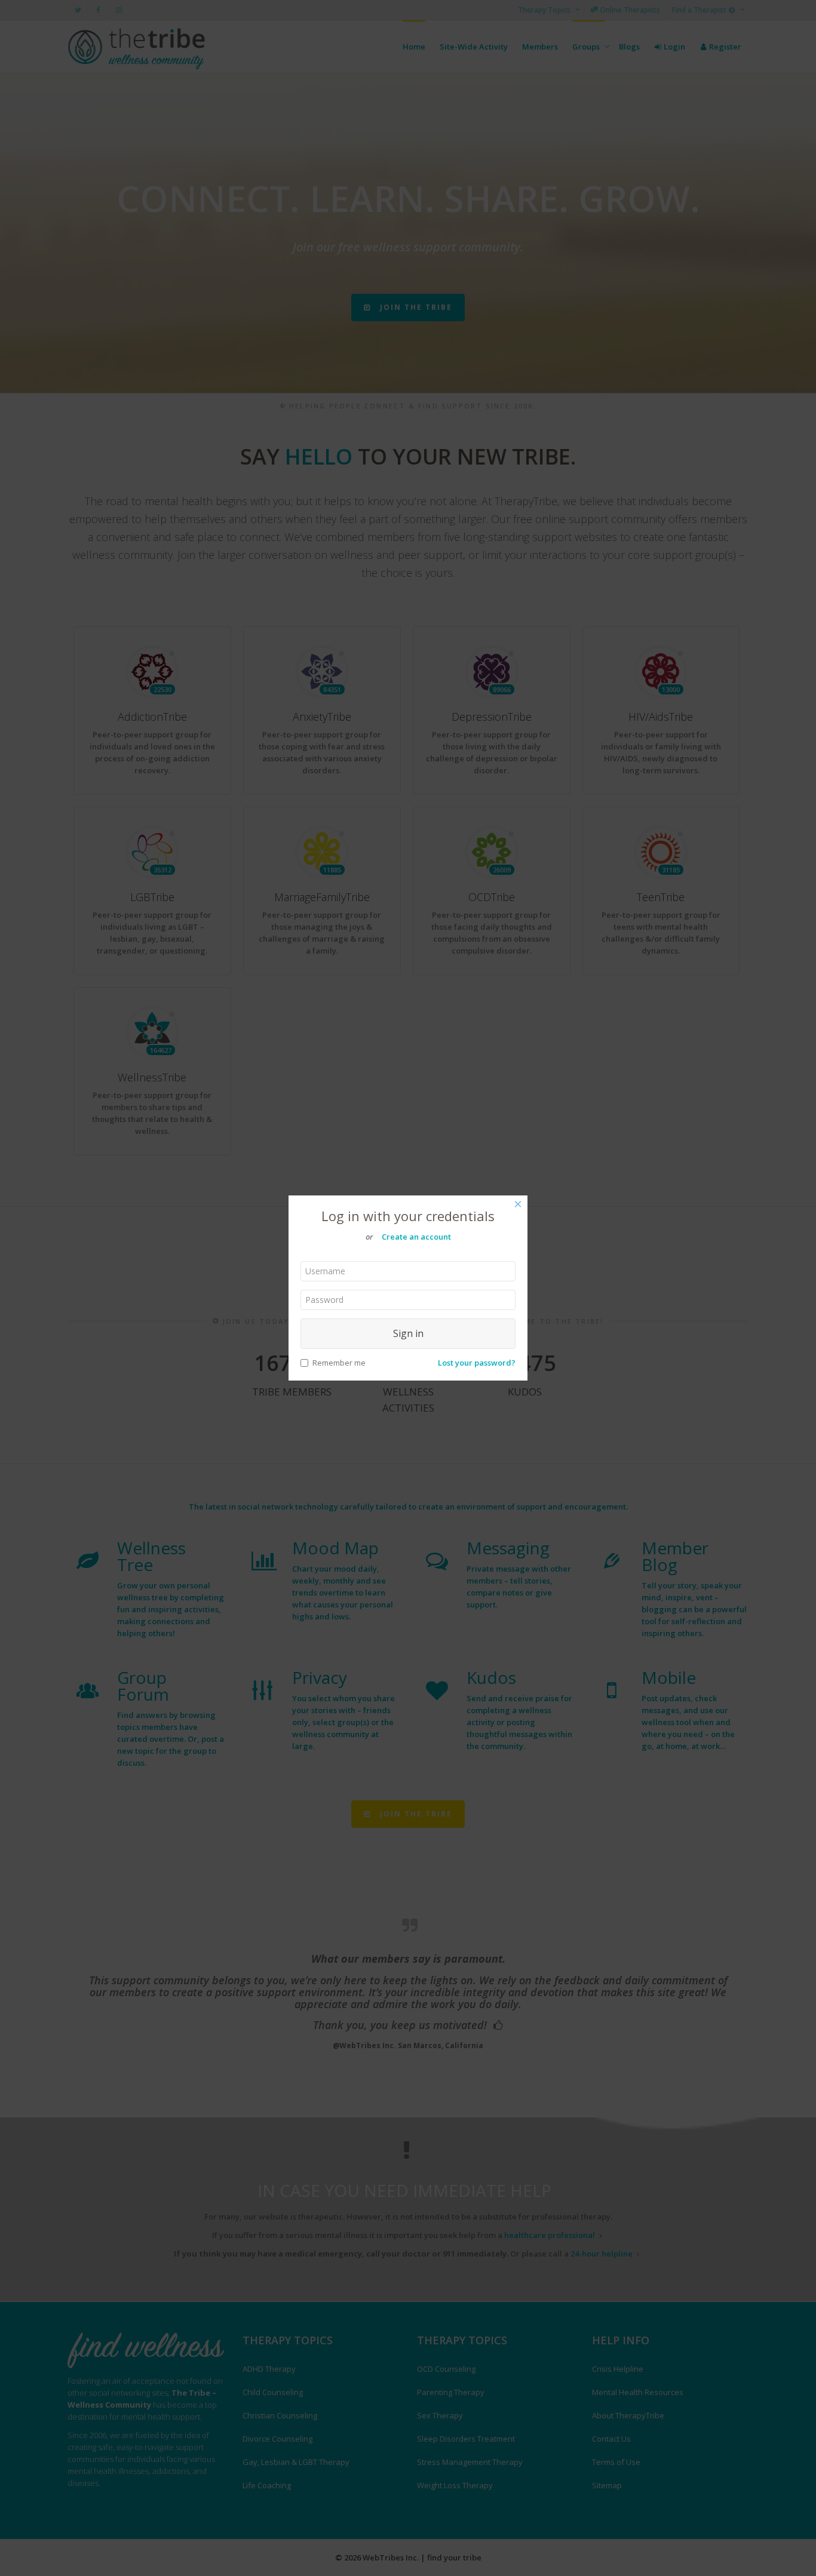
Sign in (408, 1333)
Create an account (416, 1237)
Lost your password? (477, 1363)
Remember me (339, 1363)
